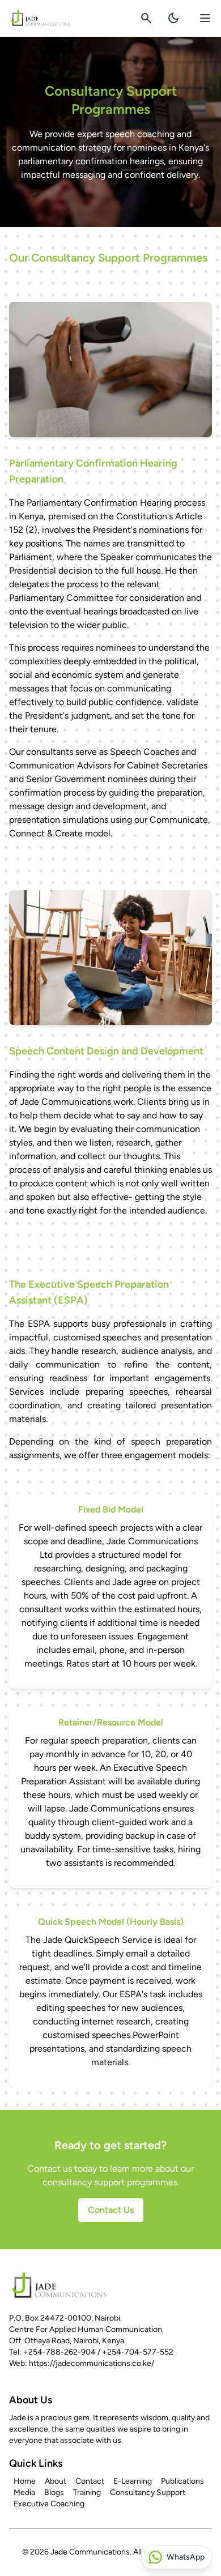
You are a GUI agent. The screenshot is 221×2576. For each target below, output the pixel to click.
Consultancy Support (148, 2492)
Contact (90, 2481)
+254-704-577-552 (138, 2352)
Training (87, 2492)
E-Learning (133, 2481)
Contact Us (111, 2210)
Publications (182, 2481)
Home (25, 2481)
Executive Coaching (49, 2504)
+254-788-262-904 (59, 2352)
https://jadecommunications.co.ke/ (92, 2363)
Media (24, 2492)
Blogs (54, 2492)
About (56, 2481)
